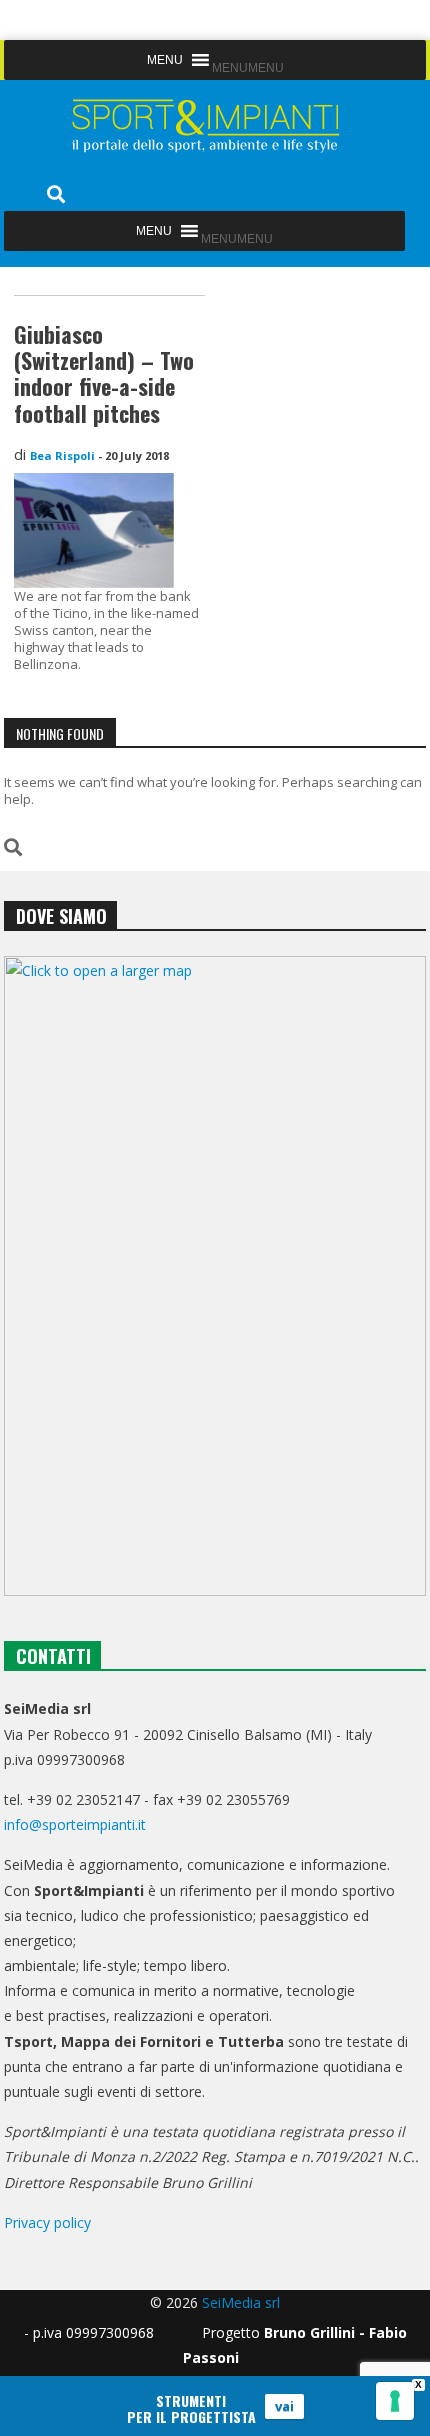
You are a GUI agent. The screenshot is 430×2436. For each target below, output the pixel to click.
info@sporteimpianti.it (75, 1824)
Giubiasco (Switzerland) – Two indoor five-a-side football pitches (104, 373)
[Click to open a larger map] (214, 1276)
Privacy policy (47, 2222)
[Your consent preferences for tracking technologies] (395, 2401)
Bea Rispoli (62, 455)
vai (284, 2406)
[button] (248, 68)
